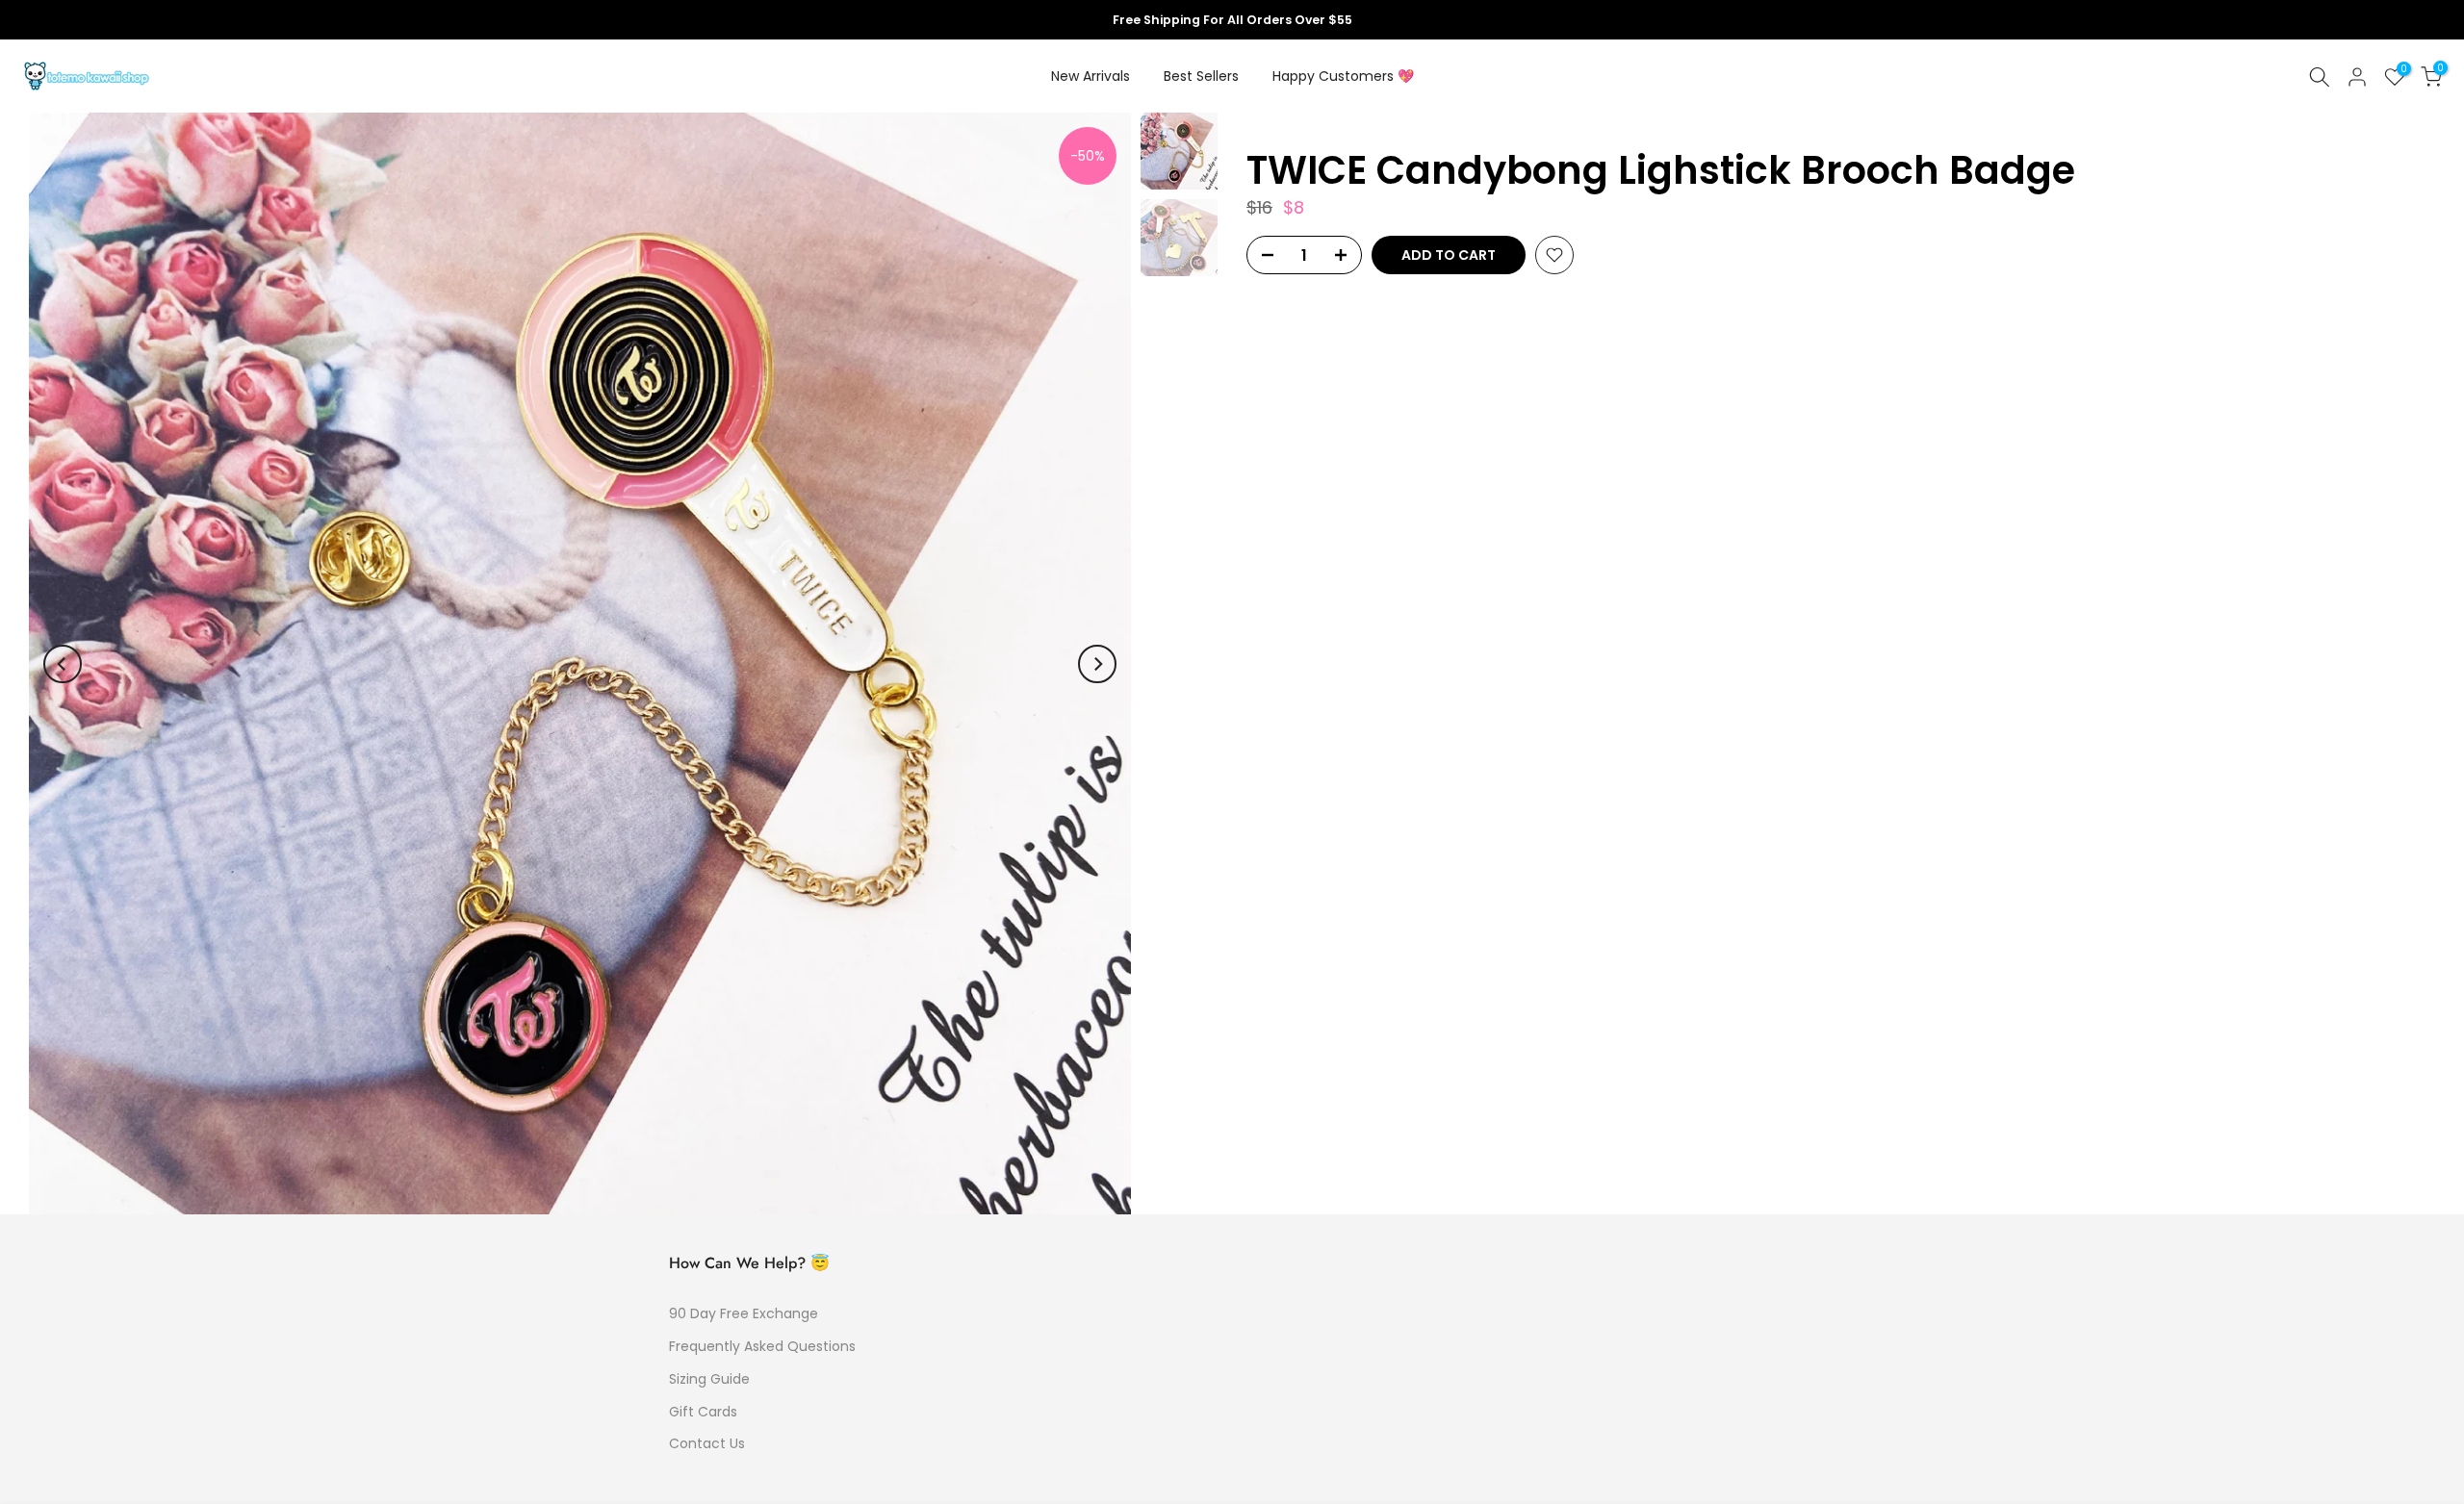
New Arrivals (1091, 76)
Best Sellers (1201, 76)
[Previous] (63, 664)
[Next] (1097, 664)
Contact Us (707, 1443)
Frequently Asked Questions (762, 1346)
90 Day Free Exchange (744, 1313)
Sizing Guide (709, 1379)
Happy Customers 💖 (1343, 76)
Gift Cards (703, 1412)
